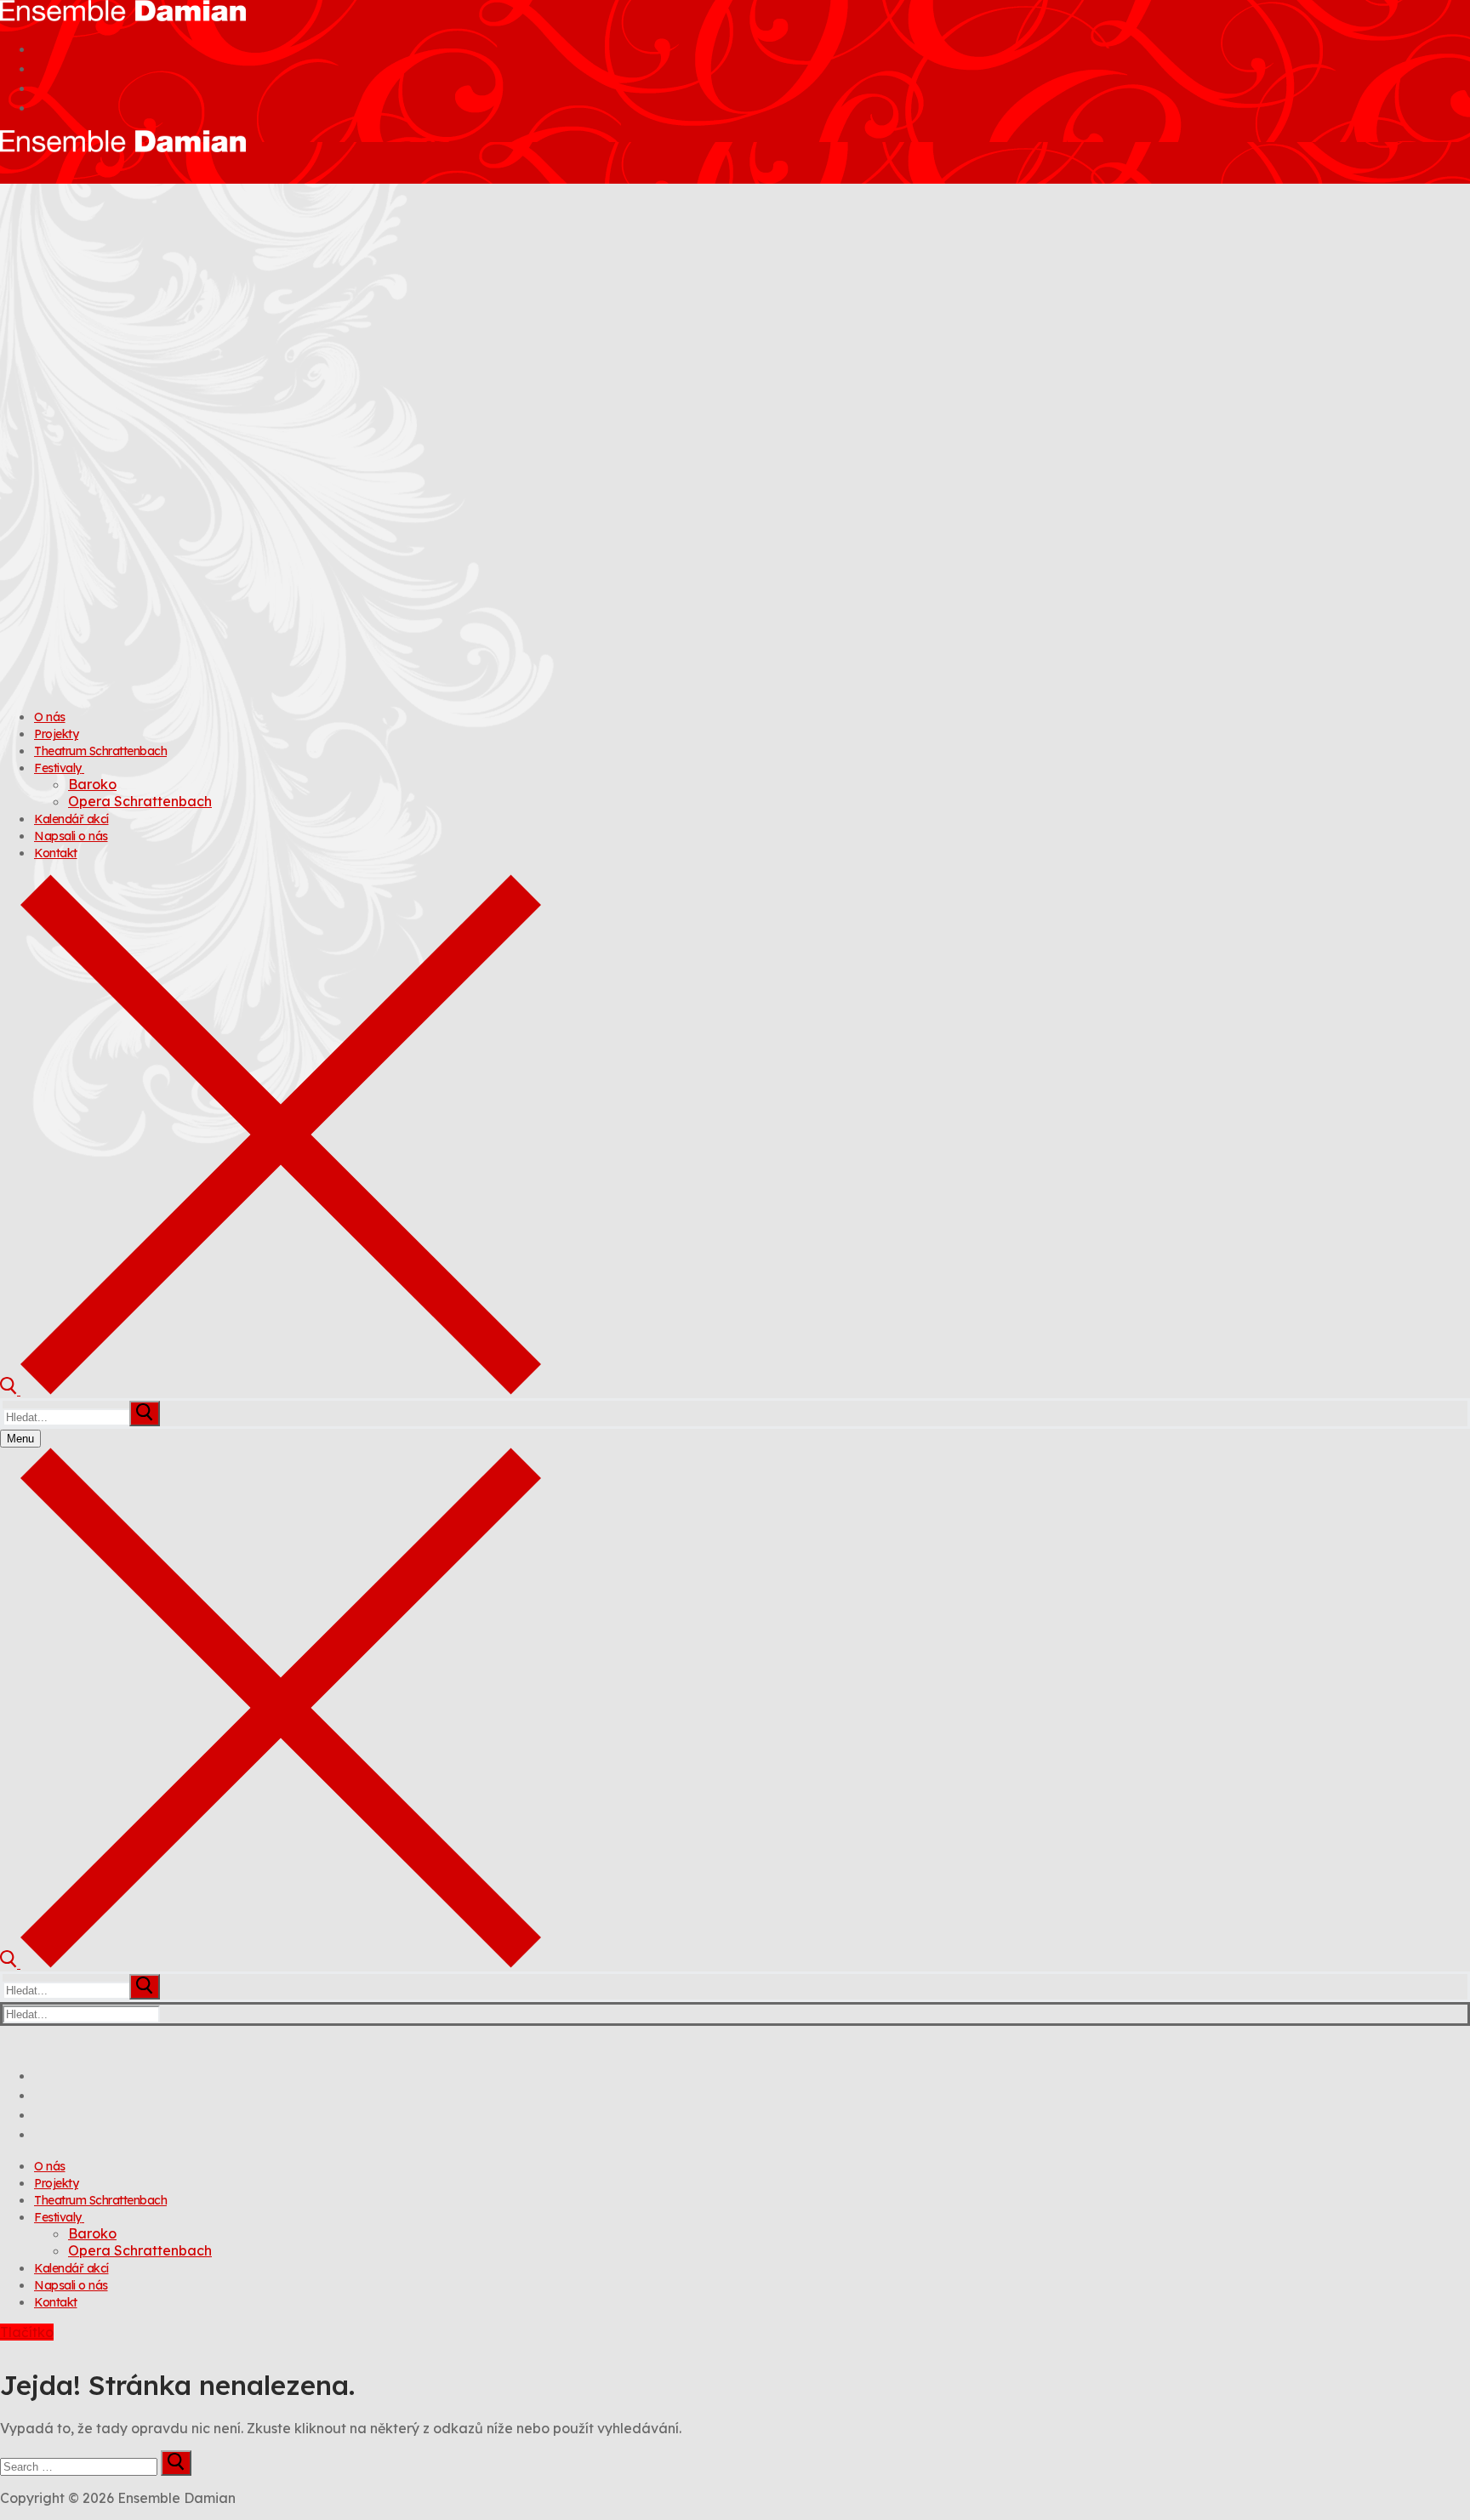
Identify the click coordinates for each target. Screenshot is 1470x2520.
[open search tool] (271, 1390)
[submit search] (145, 1414)
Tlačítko (27, 2332)
